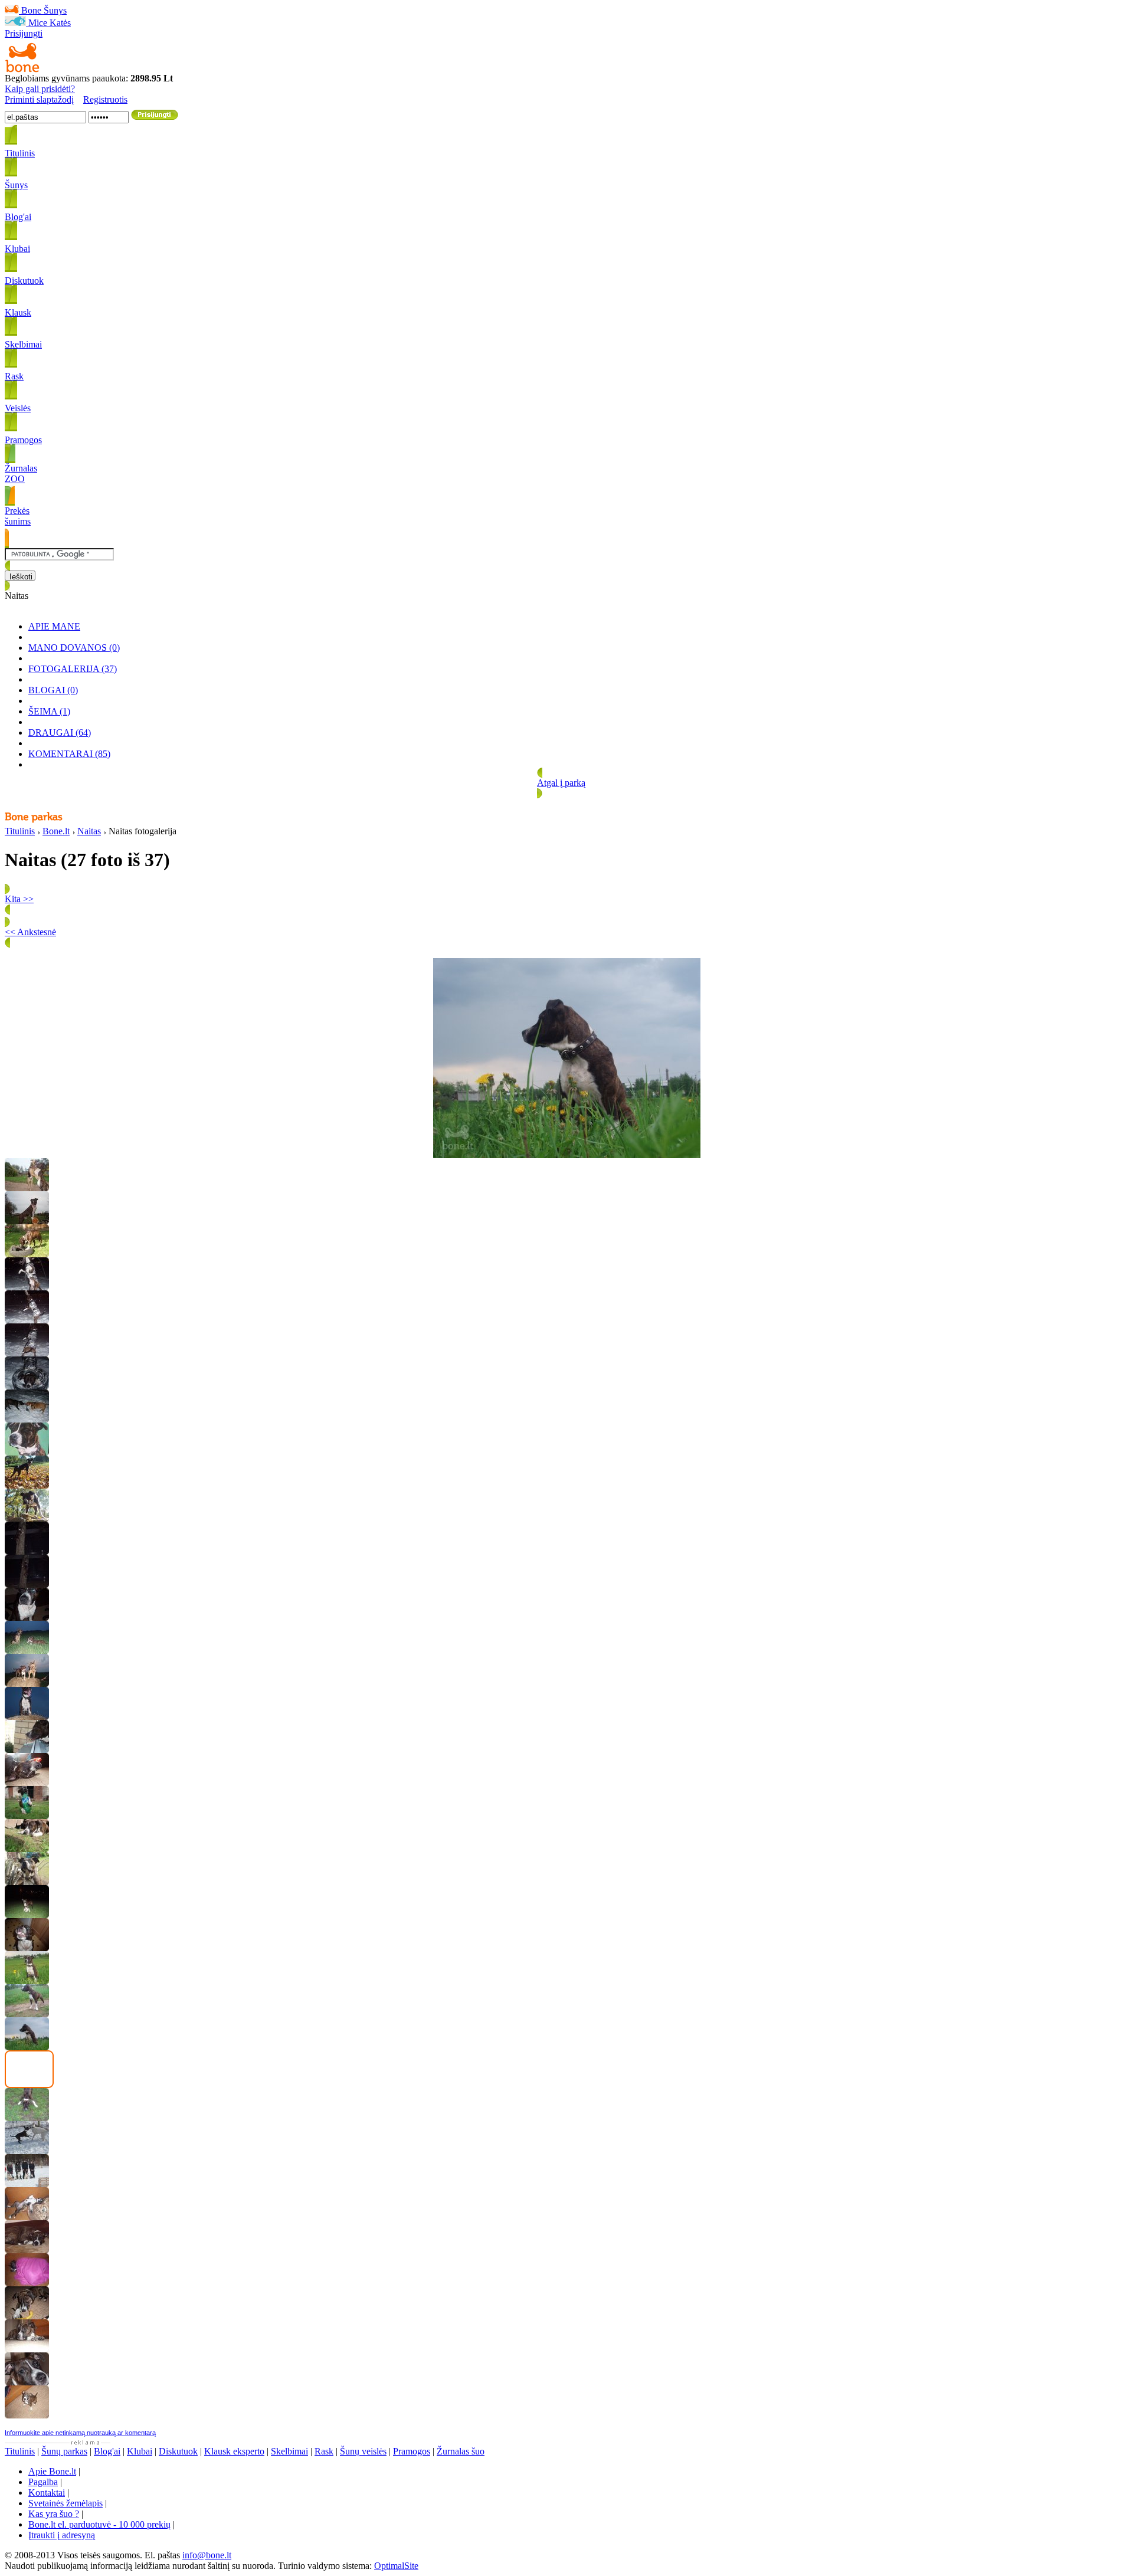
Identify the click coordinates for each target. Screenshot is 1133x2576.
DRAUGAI (60, 733)
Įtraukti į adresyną (62, 2535)
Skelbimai (289, 2451)
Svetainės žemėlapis (66, 2503)
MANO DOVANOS (74, 648)
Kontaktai (47, 2493)
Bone (31, 10)
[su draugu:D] (27, 1684)
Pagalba (43, 2482)
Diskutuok (178, 2451)
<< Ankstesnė (30, 932)
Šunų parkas (64, 2451)
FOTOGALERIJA (73, 669)
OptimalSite (396, 2566)
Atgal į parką (561, 783)
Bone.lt (56, 831)
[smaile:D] (27, 1948)
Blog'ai (107, 2451)
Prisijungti (24, 33)
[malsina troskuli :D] (27, 1816)
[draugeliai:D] (27, 1188)
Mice (38, 23)
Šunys (55, 10)
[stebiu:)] (27, 1750)
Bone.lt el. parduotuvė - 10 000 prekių (99, 2524)
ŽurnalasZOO (21, 473)
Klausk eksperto (234, 2451)
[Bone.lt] (22, 70)
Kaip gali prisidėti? (40, 89)
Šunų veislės (363, 2451)
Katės (60, 23)
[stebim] (27, 2014)
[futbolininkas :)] (27, 1915)
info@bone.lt (207, 2555)
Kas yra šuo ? (54, 2514)
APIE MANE (54, 626)
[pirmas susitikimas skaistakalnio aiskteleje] (27, 2184)
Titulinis (20, 831)
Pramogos (412, 2451)
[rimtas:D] (27, 1618)
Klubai (140, 2451)
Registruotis (105, 99)
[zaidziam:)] (27, 2151)
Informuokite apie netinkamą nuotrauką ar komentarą (80, 2433)
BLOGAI (53, 690)
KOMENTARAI (69, 754)
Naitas (89, 831)
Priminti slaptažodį (39, 99)
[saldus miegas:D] (27, 2283)
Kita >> (19, 899)
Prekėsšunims (18, 516)
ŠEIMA (49, 711)
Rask (324, 2451)
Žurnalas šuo (461, 2451)
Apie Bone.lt (52, 2471)
